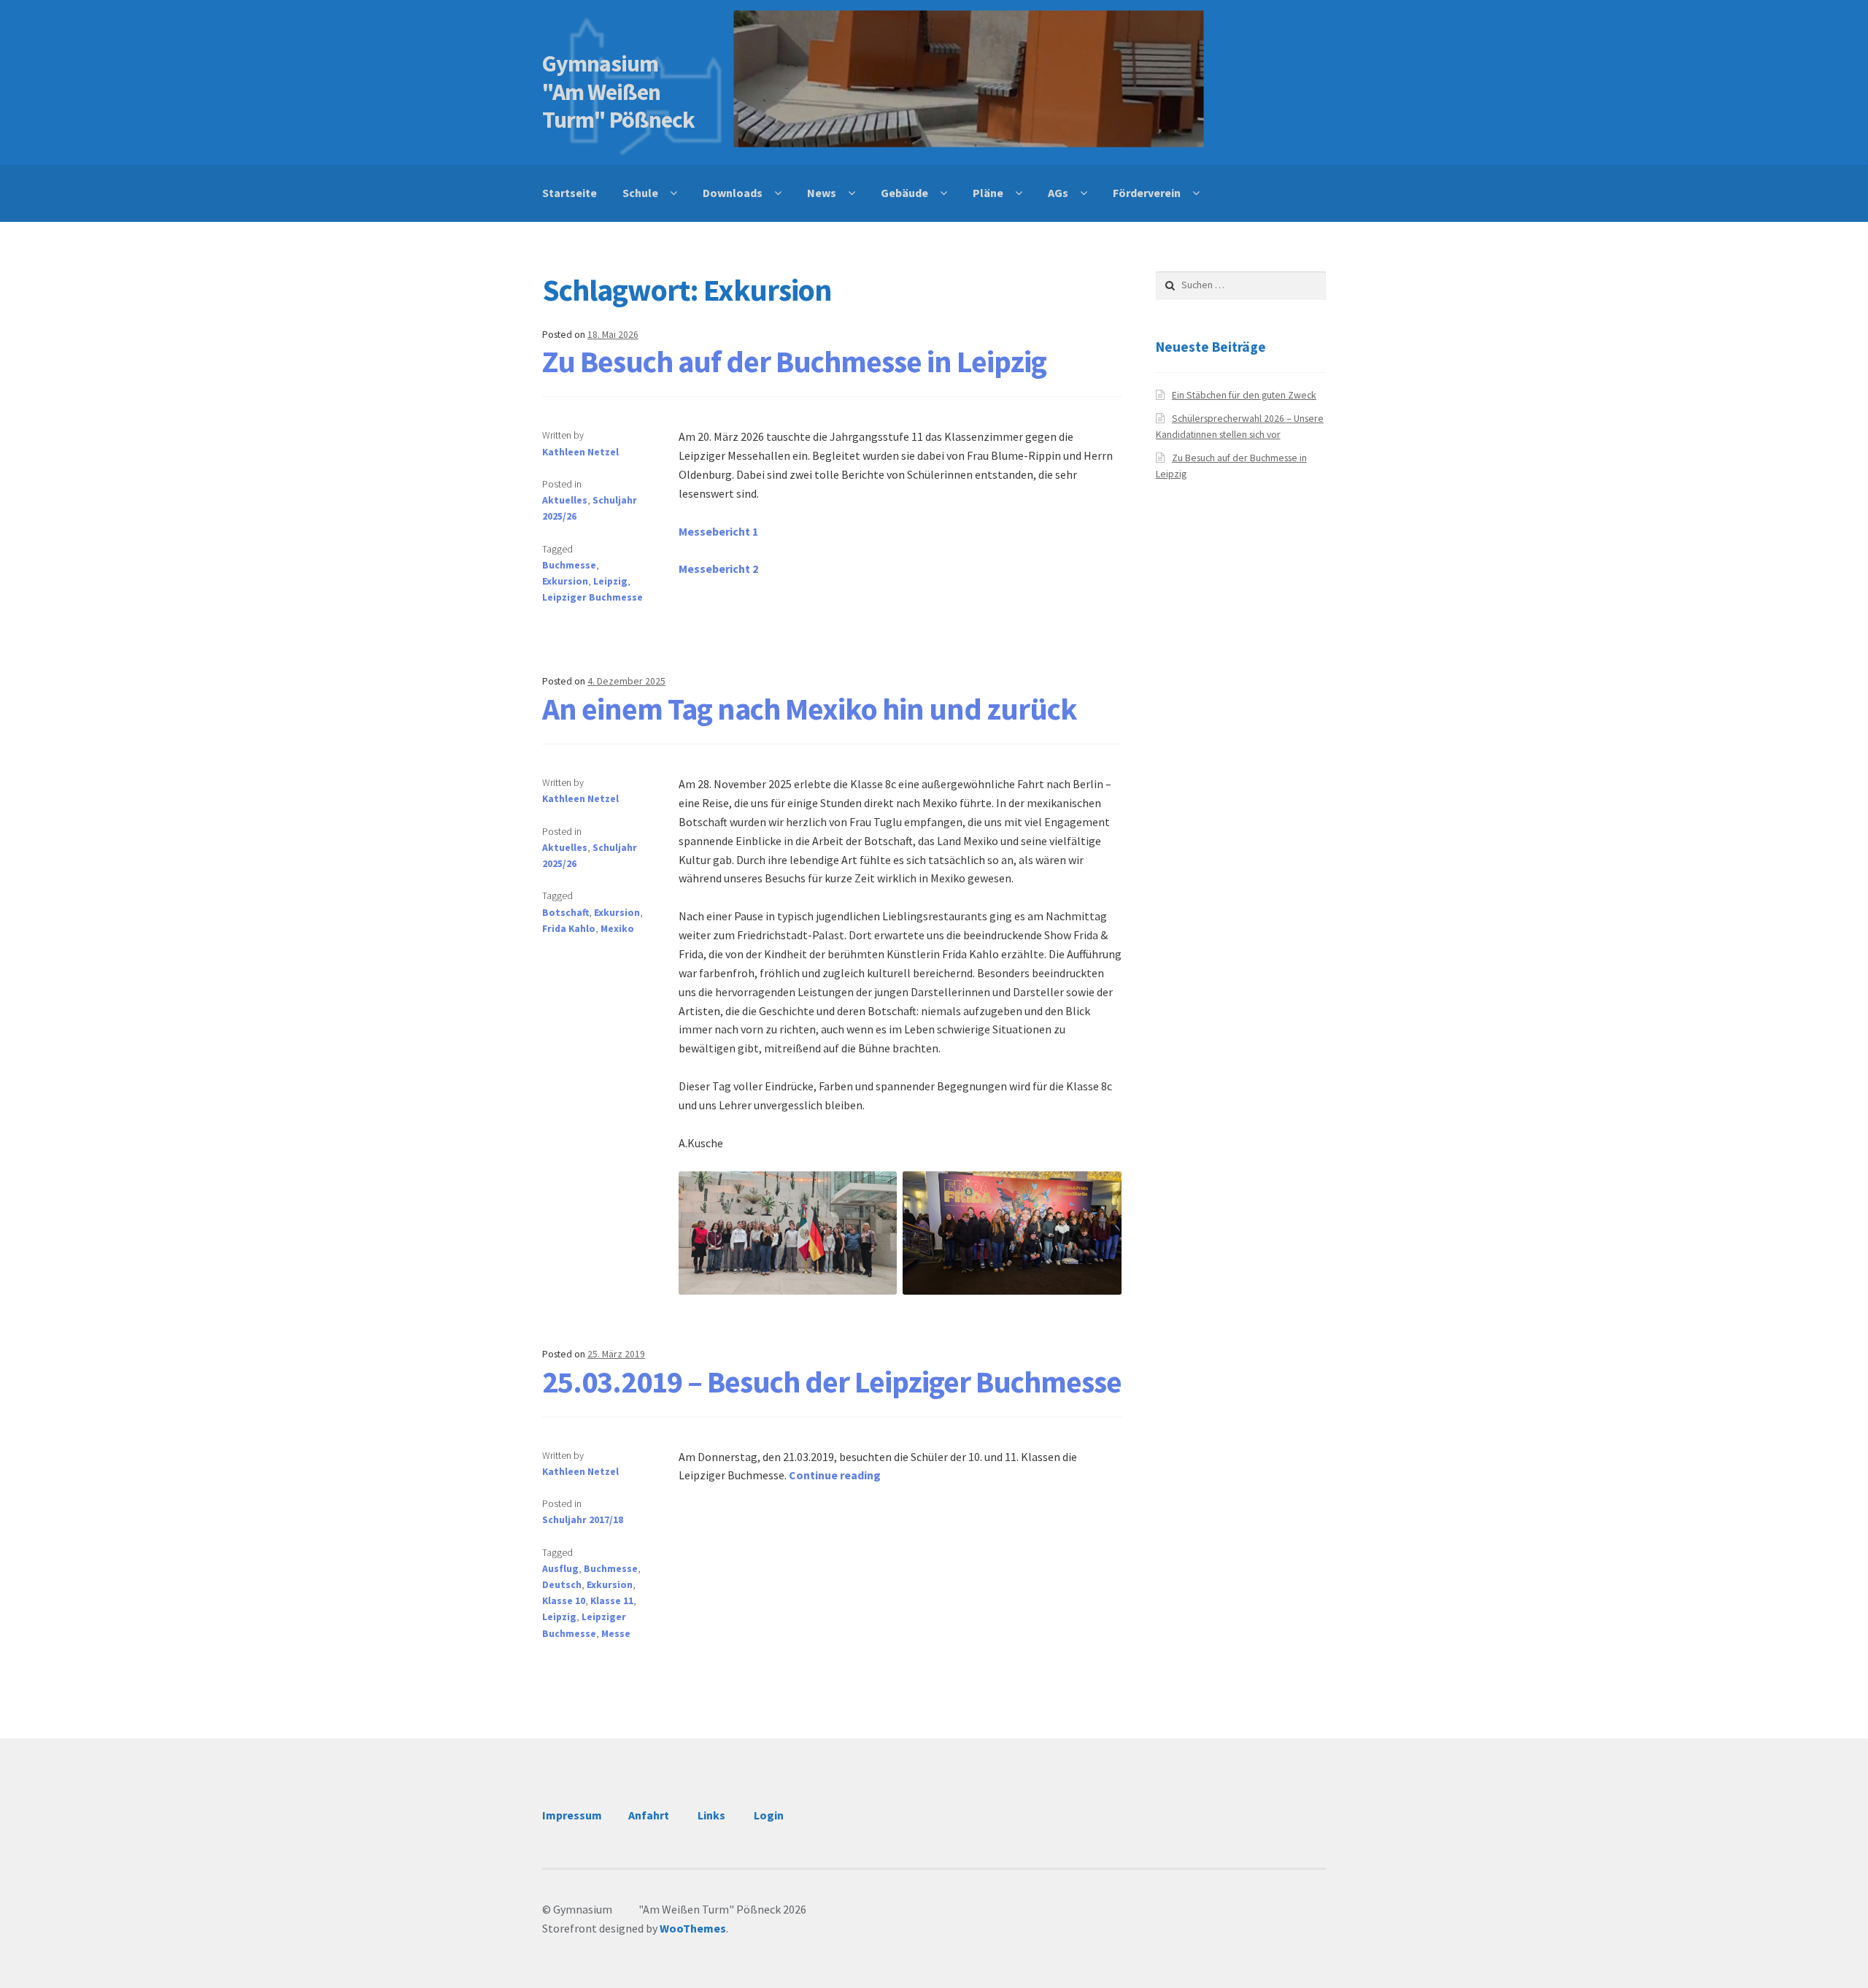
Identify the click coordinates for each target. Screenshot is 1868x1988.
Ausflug (560, 1569)
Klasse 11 (612, 1601)
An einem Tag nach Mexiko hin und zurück (810, 709)
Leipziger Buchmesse (593, 597)
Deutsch (562, 1585)
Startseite (570, 193)
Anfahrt (649, 1815)
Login (769, 1815)
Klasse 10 (564, 1601)
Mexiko (617, 929)
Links (711, 1815)
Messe (616, 1634)
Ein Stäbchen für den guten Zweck (1244, 395)
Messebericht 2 (718, 569)
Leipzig (610, 581)
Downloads (733, 193)
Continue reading (835, 1475)
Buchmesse (569, 565)
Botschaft (566, 913)
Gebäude (904, 193)
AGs (1058, 193)
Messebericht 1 (718, 531)
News (822, 193)
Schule (640, 193)
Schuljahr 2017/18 (583, 1520)
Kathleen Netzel (580, 452)
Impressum (572, 1815)
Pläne (988, 193)
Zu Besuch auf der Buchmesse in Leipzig (794, 361)
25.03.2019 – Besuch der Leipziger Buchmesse (832, 1382)
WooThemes (693, 1928)
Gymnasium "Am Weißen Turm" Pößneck (622, 92)
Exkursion (565, 581)
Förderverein (1147, 193)
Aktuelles (565, 500)
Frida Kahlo (569, 929)
